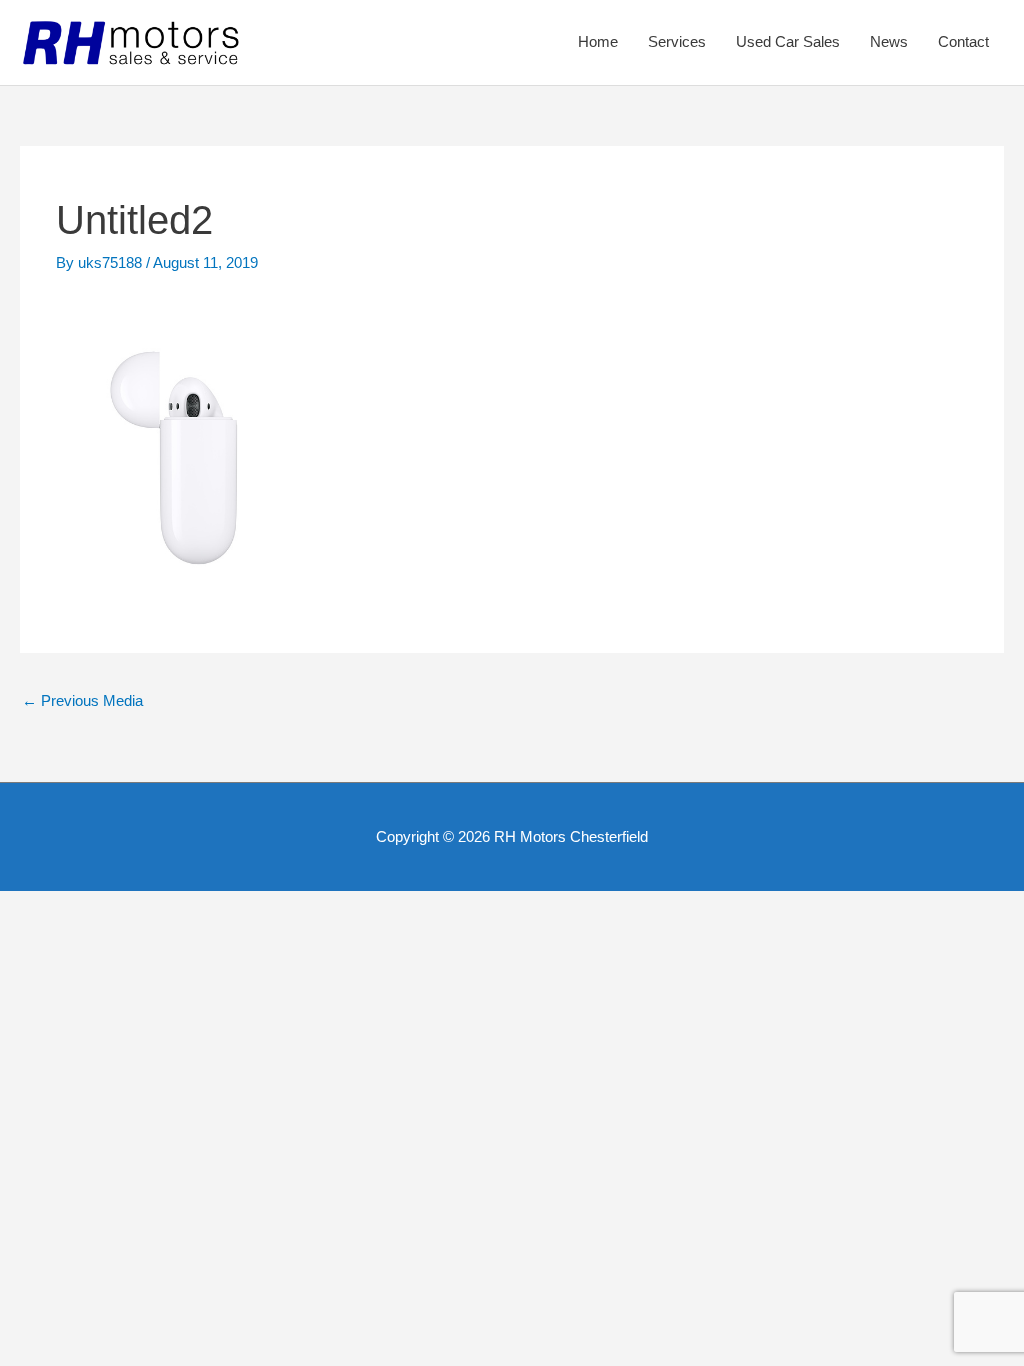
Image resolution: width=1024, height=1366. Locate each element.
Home (598, 41)
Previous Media (82, 700)
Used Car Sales (788, 41)
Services (677, 41)
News (889, 41)
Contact (963, 41)
